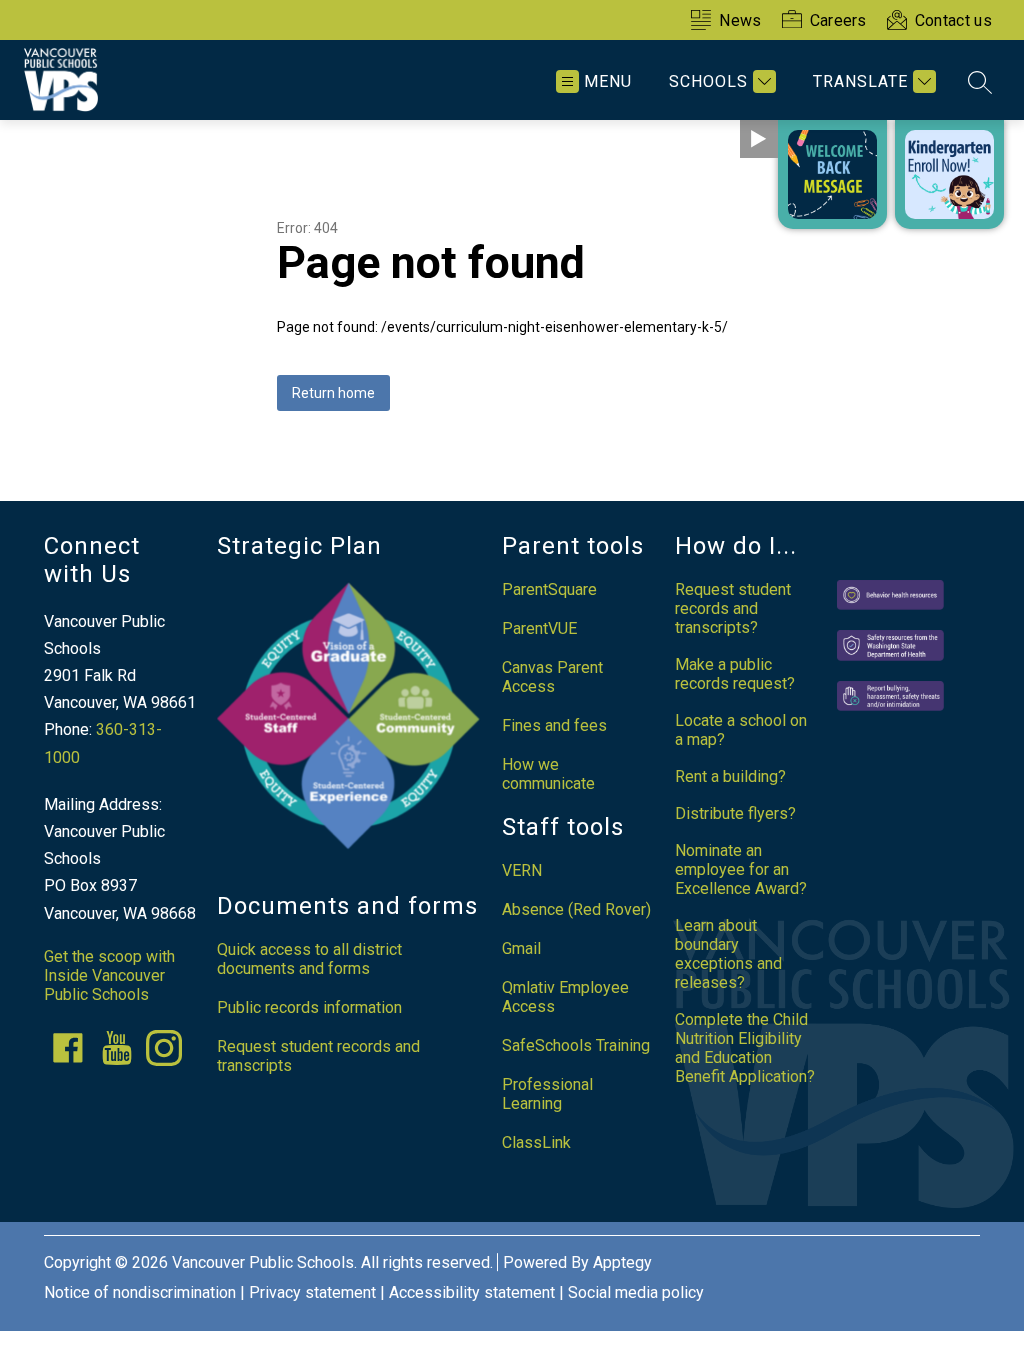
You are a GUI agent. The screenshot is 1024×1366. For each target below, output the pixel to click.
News (740, 20)
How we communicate (548, 774)
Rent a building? (730, 776)
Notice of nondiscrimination (140, 1292)
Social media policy (636, 1292)
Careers (838, 20)
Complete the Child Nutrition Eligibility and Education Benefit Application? (745, 1048)
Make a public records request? (735, 674)
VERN (522, 870)
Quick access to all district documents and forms (309, 959)
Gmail (521, 948)
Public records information (309, 1007)
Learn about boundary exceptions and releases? (728, 954)
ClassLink (536, 1142)
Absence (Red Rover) (576, 909)
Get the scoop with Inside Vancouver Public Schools (109, 975)
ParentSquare (549, 589)
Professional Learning (547, 1094)
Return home (333, 393)
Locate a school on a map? (741, 730)
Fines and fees (554, 725)
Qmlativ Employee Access (565, 997)
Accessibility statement (472, 1292)
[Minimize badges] (759, 139)
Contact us (953, 20)
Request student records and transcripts (318, 1056)
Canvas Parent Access (552, 677)
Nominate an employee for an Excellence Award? (741, 869)
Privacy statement (312, 1292)
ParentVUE (539, 628)
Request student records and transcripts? (733, 608)
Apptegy (622, 1262)
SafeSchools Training (576, 1045)
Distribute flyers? (735, 813)
